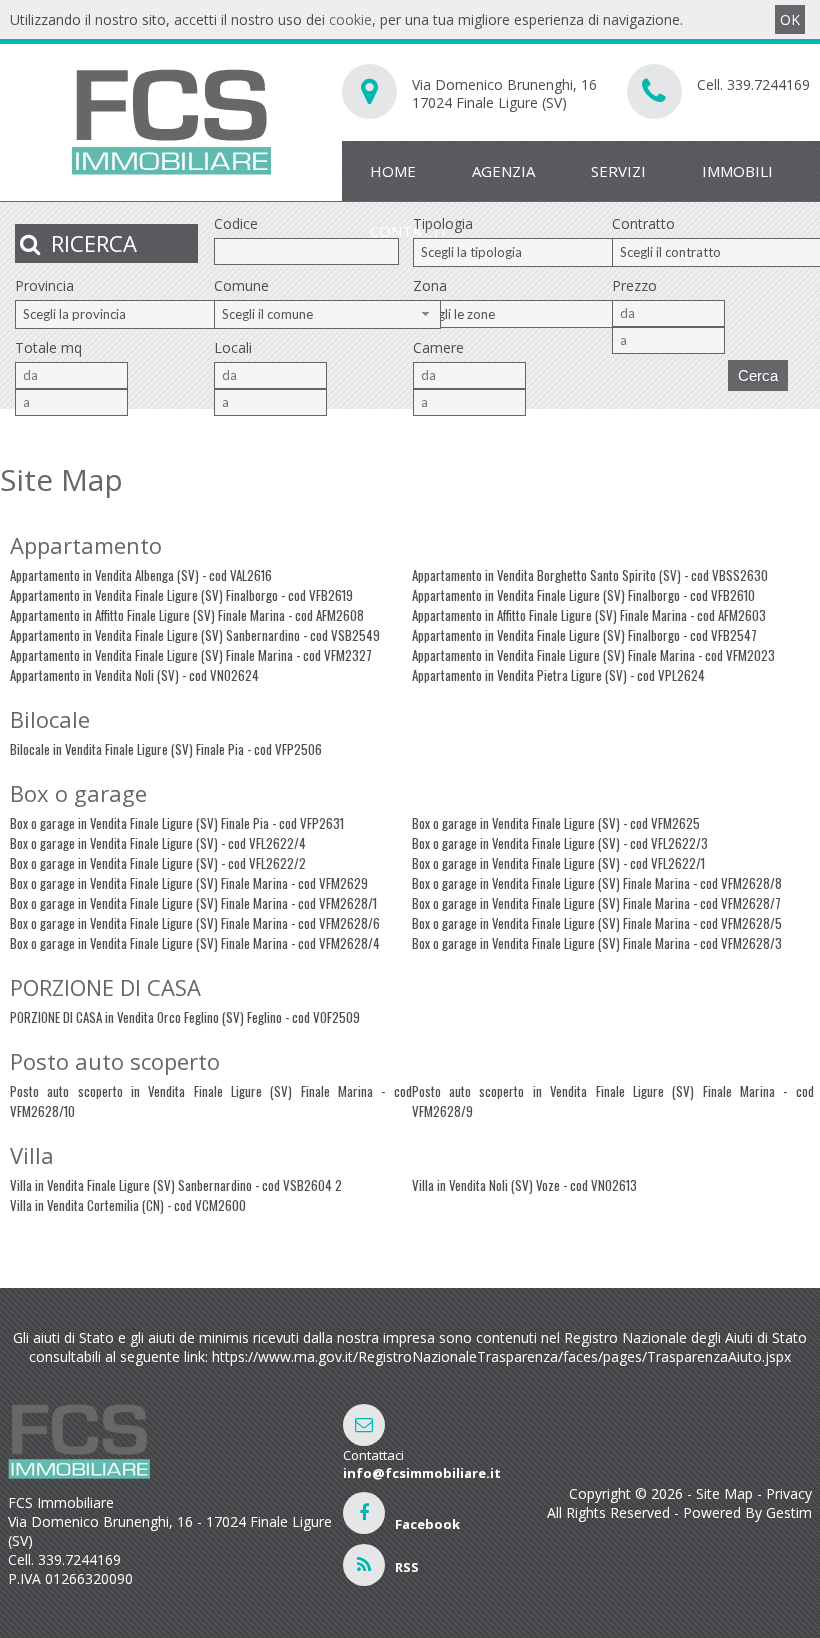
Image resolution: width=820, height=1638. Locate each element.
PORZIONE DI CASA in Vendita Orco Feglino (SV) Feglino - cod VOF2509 (185, 1017)
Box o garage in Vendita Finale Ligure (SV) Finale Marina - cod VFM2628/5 (597, 923)
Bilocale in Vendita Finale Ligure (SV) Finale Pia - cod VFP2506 (166, 749)
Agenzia (503, 171)
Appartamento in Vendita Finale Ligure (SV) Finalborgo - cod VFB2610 (583, 595)
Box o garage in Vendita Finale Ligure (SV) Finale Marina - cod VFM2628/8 (597, 883)
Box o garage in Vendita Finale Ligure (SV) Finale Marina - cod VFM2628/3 (597, 943)
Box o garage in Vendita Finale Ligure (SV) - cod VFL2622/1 (558, 863)
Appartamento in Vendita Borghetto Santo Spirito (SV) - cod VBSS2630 (590, 575)
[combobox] (526, 252)
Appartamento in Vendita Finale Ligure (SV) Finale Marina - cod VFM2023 (593, 655)
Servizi (618, 171)
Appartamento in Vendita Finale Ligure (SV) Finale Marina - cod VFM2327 (191, 655)
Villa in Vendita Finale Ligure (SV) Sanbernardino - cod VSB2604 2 (176, 1185)
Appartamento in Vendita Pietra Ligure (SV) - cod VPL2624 (558, 675)
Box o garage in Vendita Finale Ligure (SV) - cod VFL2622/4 (158, 843)
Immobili (737, 171)
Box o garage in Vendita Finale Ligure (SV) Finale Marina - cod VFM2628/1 (193, 903)
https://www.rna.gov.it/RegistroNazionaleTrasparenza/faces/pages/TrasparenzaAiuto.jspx (501, 1356)
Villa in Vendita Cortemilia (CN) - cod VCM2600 (128, 1205)
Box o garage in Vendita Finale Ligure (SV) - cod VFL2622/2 (158, 863)
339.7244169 (768, 84)
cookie (350, 19)
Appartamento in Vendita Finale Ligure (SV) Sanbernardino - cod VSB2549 (195, 635)
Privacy (789, 1493)
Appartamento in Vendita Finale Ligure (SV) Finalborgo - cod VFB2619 (181, 595)
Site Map (724, 1493)
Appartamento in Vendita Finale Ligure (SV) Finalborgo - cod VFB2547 (584, 635)
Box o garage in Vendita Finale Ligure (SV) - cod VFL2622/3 (560, 843)
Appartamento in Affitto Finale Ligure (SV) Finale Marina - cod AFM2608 (187, 615)
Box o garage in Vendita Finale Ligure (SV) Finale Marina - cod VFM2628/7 (596, 903)
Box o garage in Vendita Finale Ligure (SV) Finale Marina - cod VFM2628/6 (195, 923)
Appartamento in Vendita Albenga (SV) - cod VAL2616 (141, 575)
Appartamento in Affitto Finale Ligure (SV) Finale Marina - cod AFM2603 (589, 615)
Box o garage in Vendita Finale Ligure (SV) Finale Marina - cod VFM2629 (189, 883)
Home (393, 171)
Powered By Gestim (747, 1512)
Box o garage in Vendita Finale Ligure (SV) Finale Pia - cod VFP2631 (177, 823)
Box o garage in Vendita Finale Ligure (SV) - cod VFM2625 (556, 823)
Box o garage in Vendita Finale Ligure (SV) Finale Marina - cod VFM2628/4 (195, 943)
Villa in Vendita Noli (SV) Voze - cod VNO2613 (524, 1185)
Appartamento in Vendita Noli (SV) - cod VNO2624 (134, 675)
